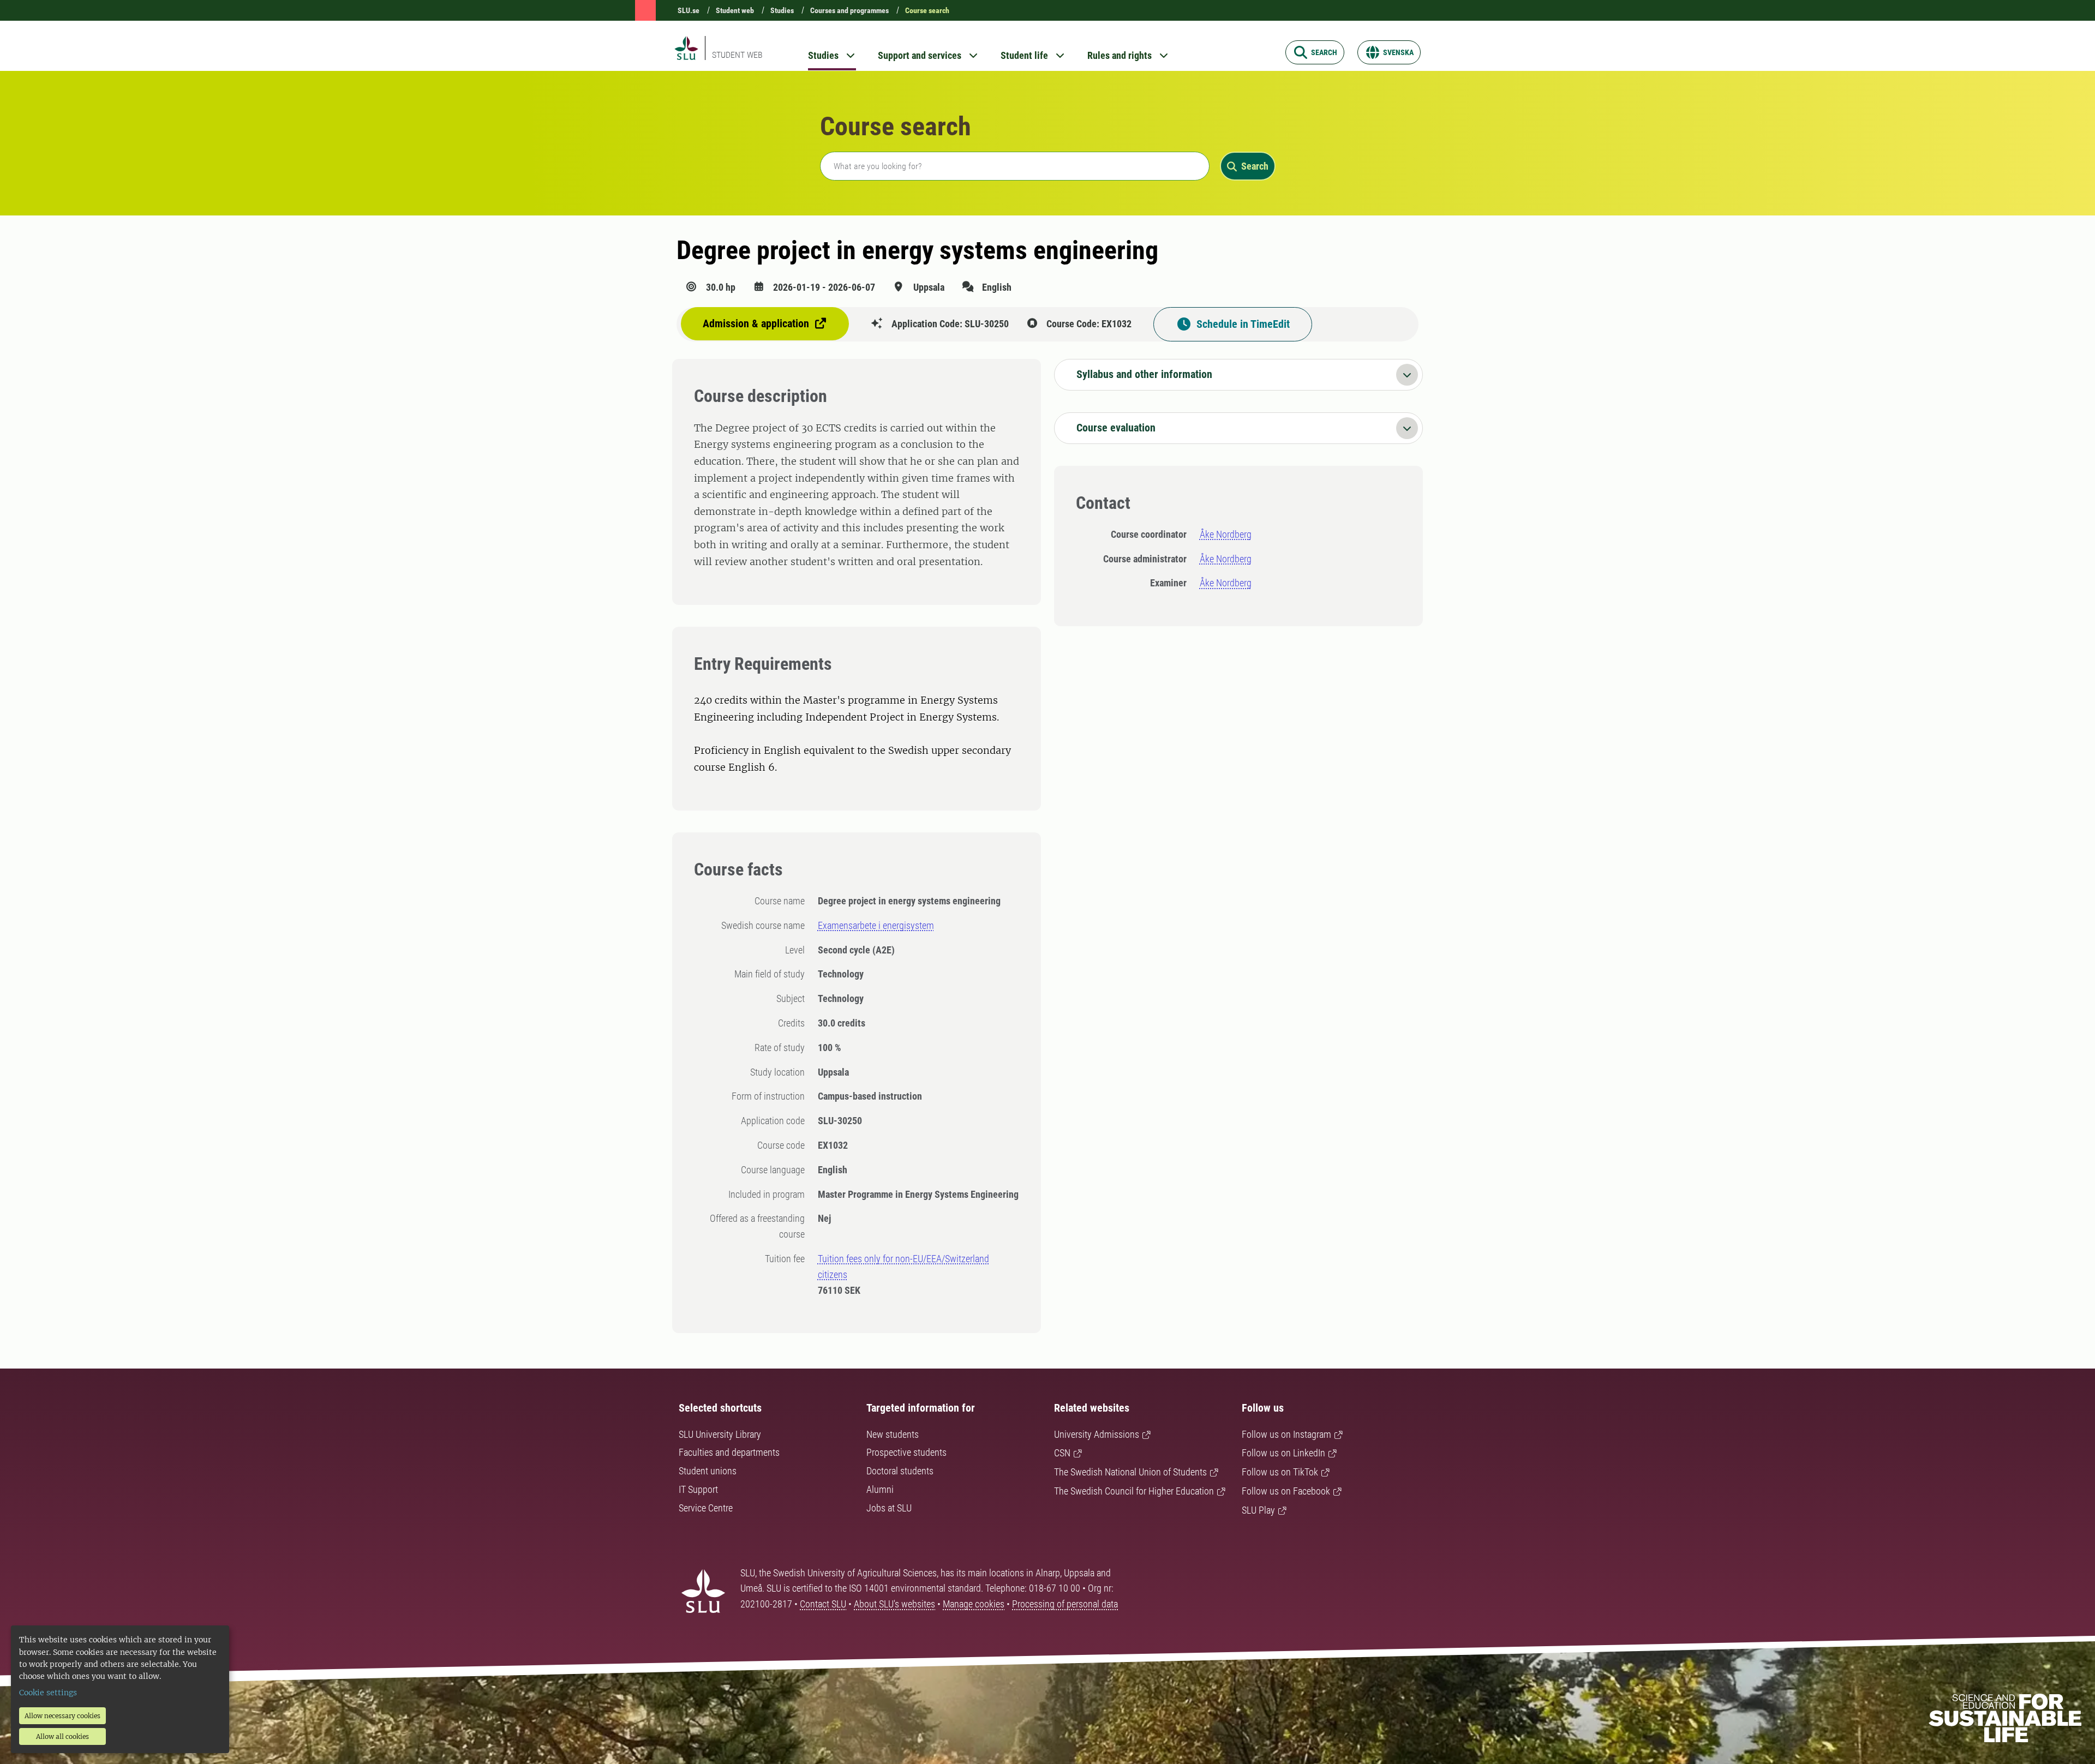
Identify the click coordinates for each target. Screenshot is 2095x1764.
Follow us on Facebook (1286, 1491)
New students (893, 1434)
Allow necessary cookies (62, 1716)
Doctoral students (900, 1471)
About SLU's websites (894, 1604)
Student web (735, 10)
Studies (782, 10)
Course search (927, 10)
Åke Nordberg (1226, 534)
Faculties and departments (729, 1452)
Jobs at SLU (889, 1508)
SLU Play (1258, 1510)
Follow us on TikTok (1280, 1472)
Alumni (880, 1489)
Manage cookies (974, 1604)
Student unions (708, 1471)
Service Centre (706, 1508)
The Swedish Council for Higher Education (1134, 1491)
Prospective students (906, 1452)
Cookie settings (48, 1693)
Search (1255, 166)
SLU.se (689, 10)
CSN (1062, 1453)
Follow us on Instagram (1286, 1434)
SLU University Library (720, 1434)
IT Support (698, 1489)
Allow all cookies (62, 1736)
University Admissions (1097, 1434)
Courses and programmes (849, 10)
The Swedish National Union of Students (1130, 1472)
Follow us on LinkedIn (1283, 1453)
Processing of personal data (1065, 1604)
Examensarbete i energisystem (876, 925)
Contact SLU (823, 1604)
